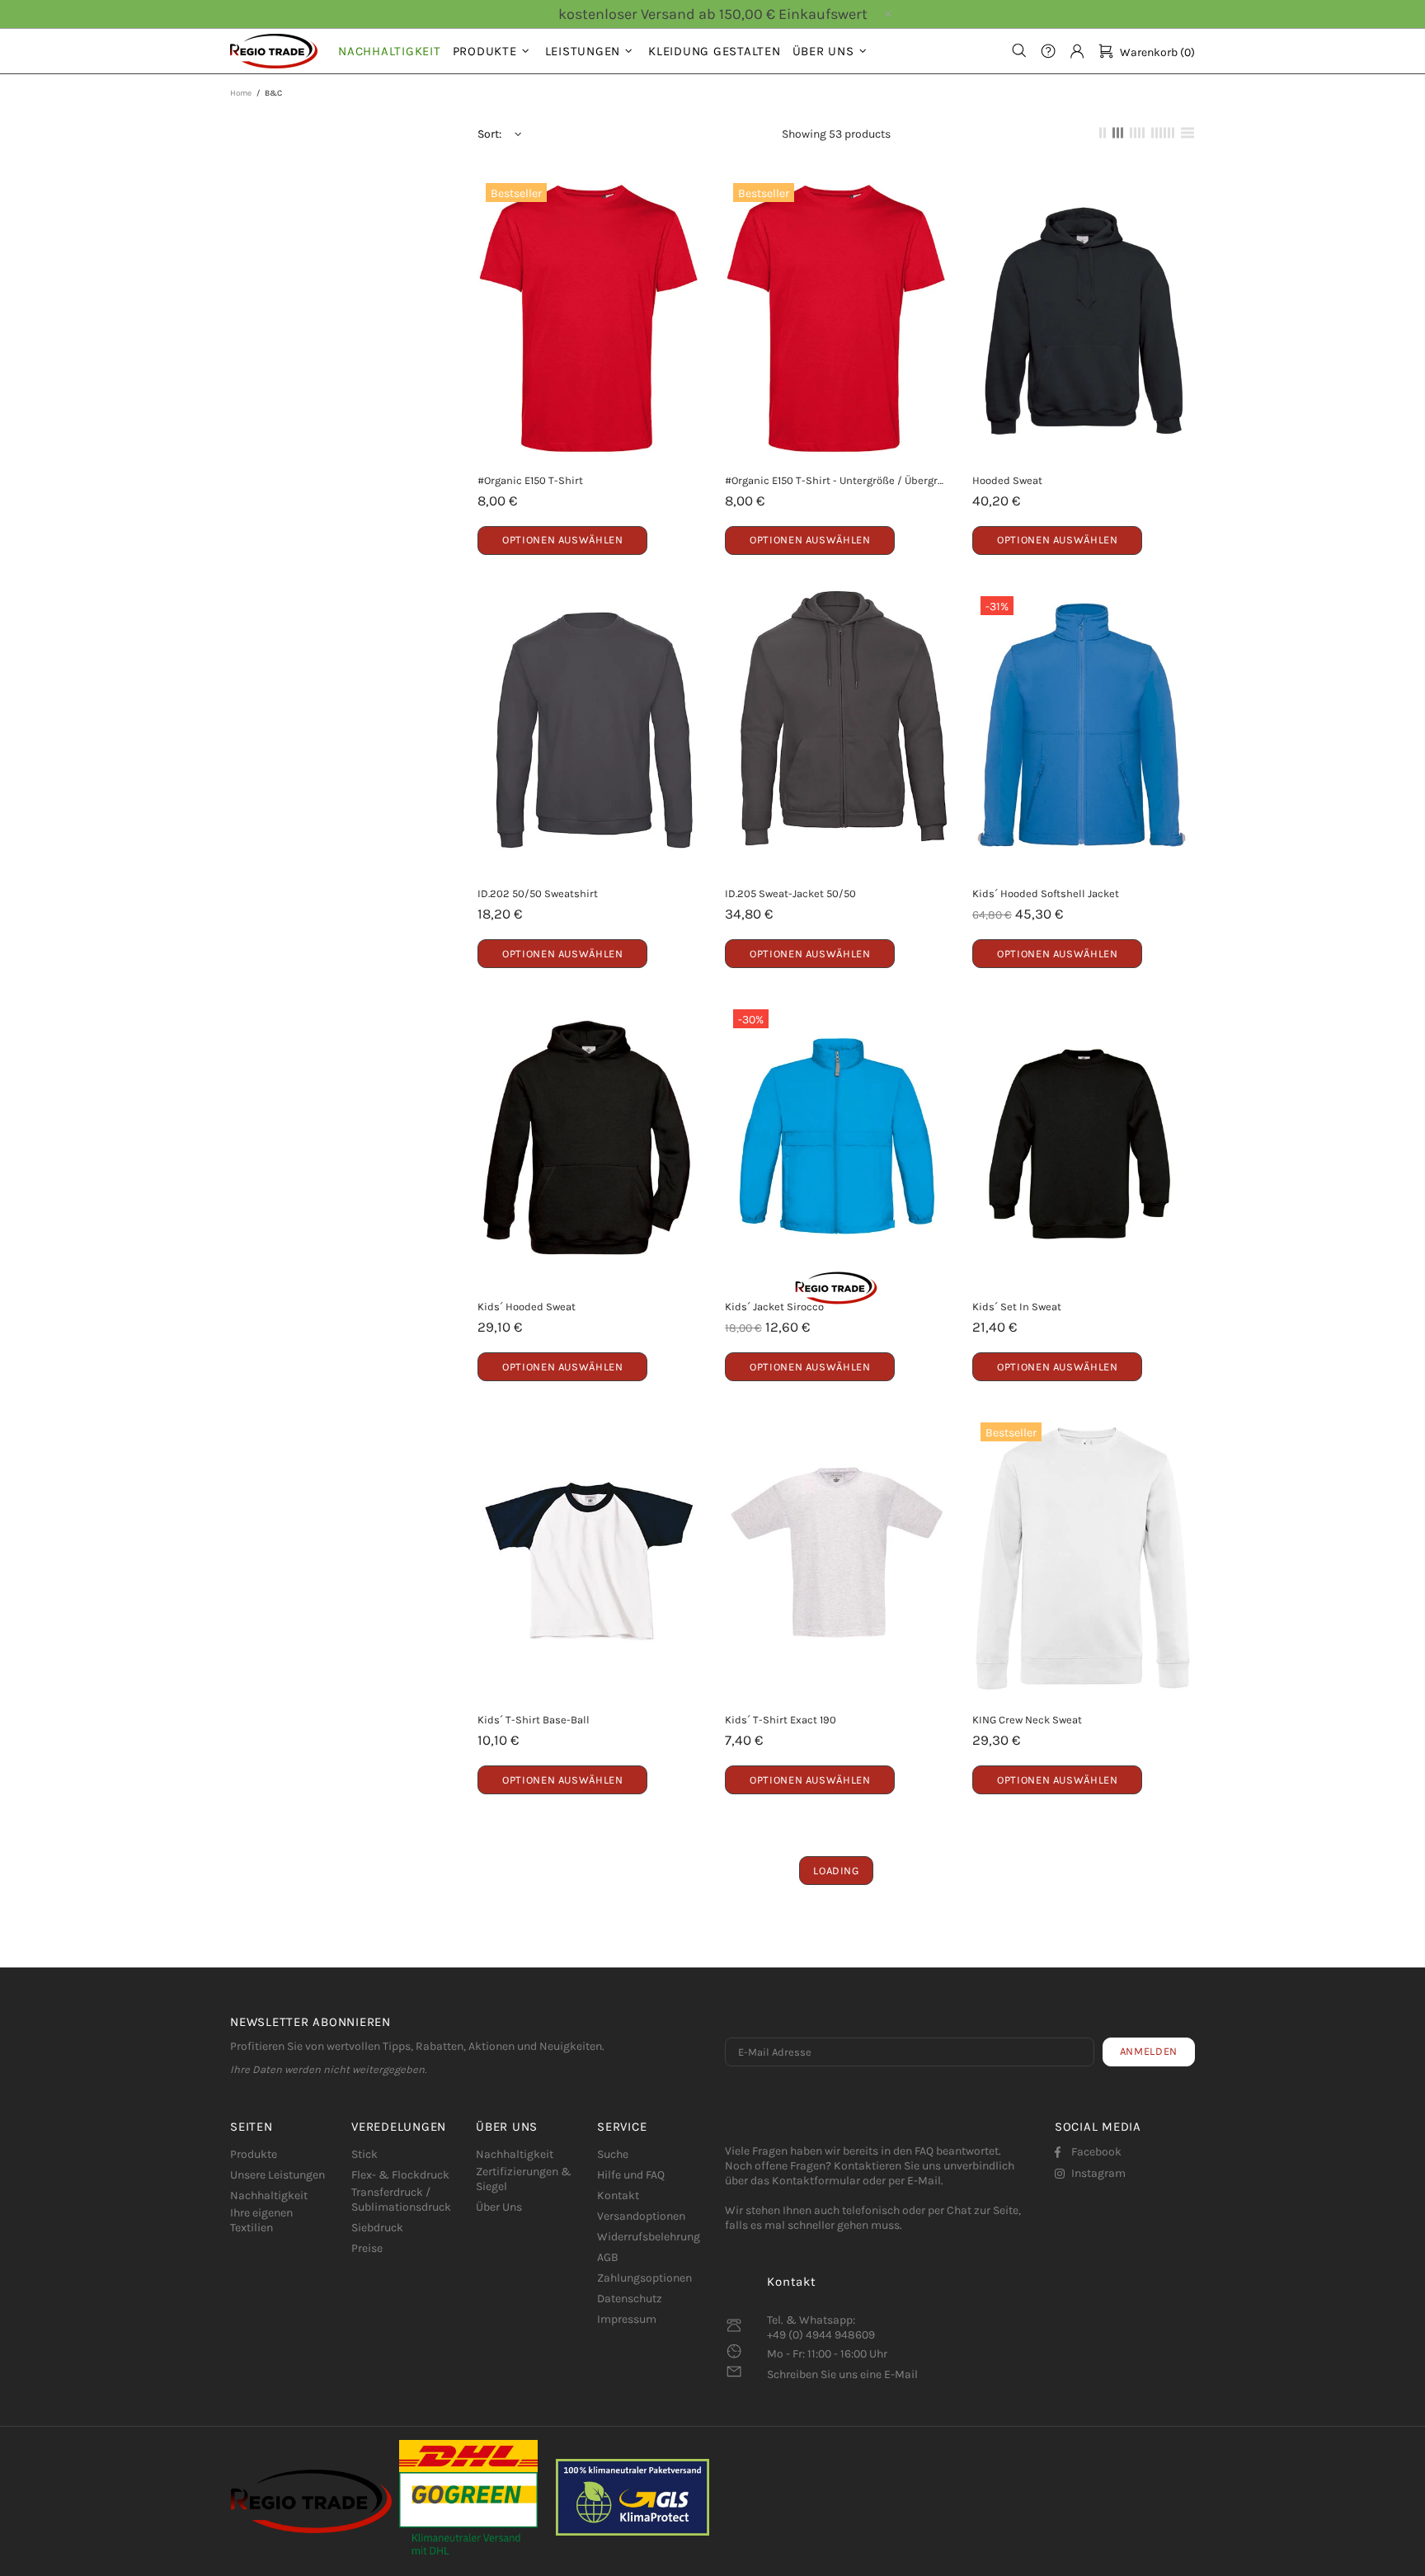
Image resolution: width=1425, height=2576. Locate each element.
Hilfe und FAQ (631, 2175)
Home (241, 93)
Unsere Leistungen (277, 2175)
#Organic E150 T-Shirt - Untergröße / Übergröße (836, 480)
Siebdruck (377, 2228)
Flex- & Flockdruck (400, 2175)
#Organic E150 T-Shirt (530, 480)
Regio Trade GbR (274, 51)
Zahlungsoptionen (644, 2278)
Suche (613, 2154)
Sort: (489, 134)
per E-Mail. (916, 2181)
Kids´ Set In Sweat (1017, 1307)
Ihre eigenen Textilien (261, 2220)
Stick (364, 2154)
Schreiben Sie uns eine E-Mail (842, 2374)
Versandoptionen (641, 2216)
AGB (608, 2257)
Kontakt (618, 2195)
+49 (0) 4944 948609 (821, 2335)
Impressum (627, 2319)
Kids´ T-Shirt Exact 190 (781, 1720)
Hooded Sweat (1007, 480)
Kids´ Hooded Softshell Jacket (1046, 893)
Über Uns (499, 2207)
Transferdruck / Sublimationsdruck (401, 2200)
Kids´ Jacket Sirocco (774, 1307)
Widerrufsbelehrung (649, 2237)
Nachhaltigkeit (269, 2195)
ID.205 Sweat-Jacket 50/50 (790, 893)
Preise (367, 2248)
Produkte (254, 2154)
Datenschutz (630, 2299)
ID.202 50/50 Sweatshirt (538, 893)
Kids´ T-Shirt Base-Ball (534, 1720)
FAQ (924, 2151)
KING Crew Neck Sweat (1027, 1720)
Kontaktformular (816, 2181)
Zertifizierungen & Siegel (524, 2179)
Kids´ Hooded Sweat (527, 1307)
